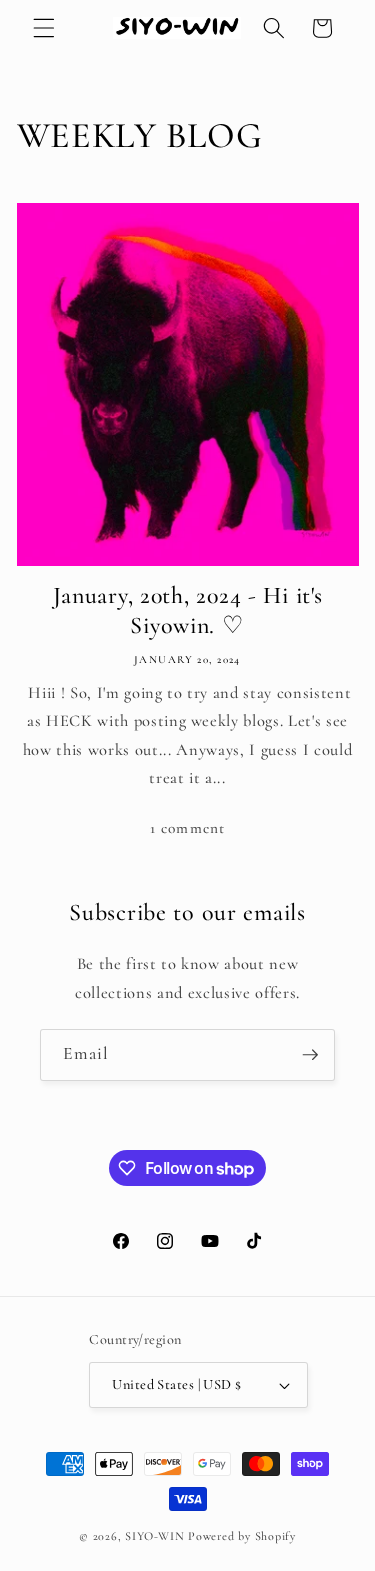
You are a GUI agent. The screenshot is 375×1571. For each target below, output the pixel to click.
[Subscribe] (310, 1055)
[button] (44, 28)
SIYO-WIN (154, 1536)
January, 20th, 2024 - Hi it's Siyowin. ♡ (188, 611)
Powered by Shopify (242, 1536)
